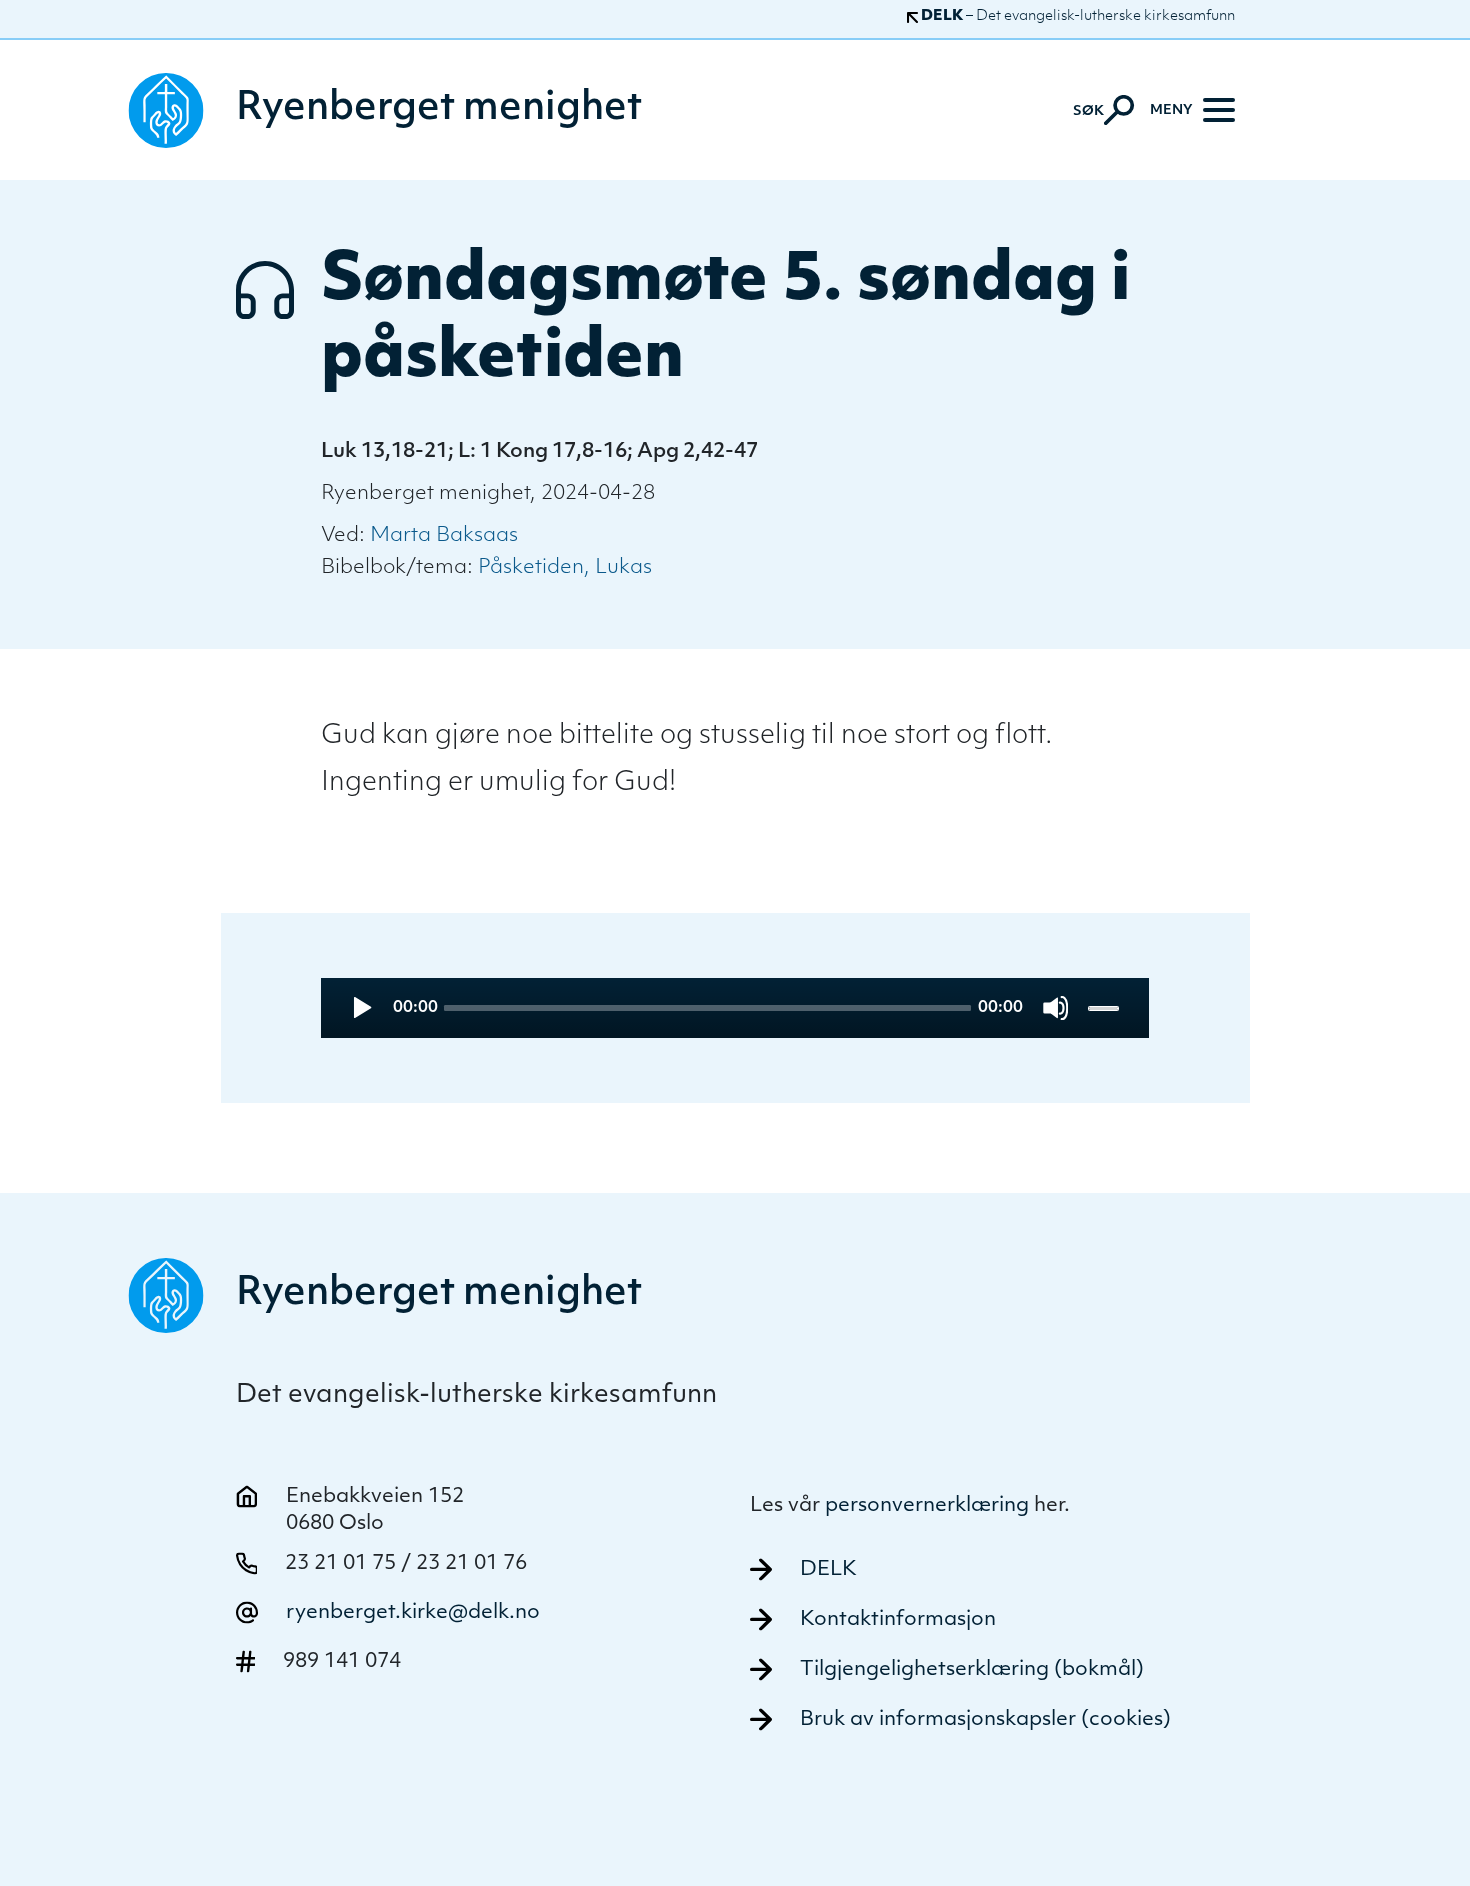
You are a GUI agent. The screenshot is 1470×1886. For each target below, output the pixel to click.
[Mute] (1055, 1007)
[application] (735, 1008)
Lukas (623, 568)
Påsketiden (531, 568)
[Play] (360, 1007)
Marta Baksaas (444, 536)
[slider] (1105, 1007)
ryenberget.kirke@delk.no (413, 1613)
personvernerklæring (927, 1506)
